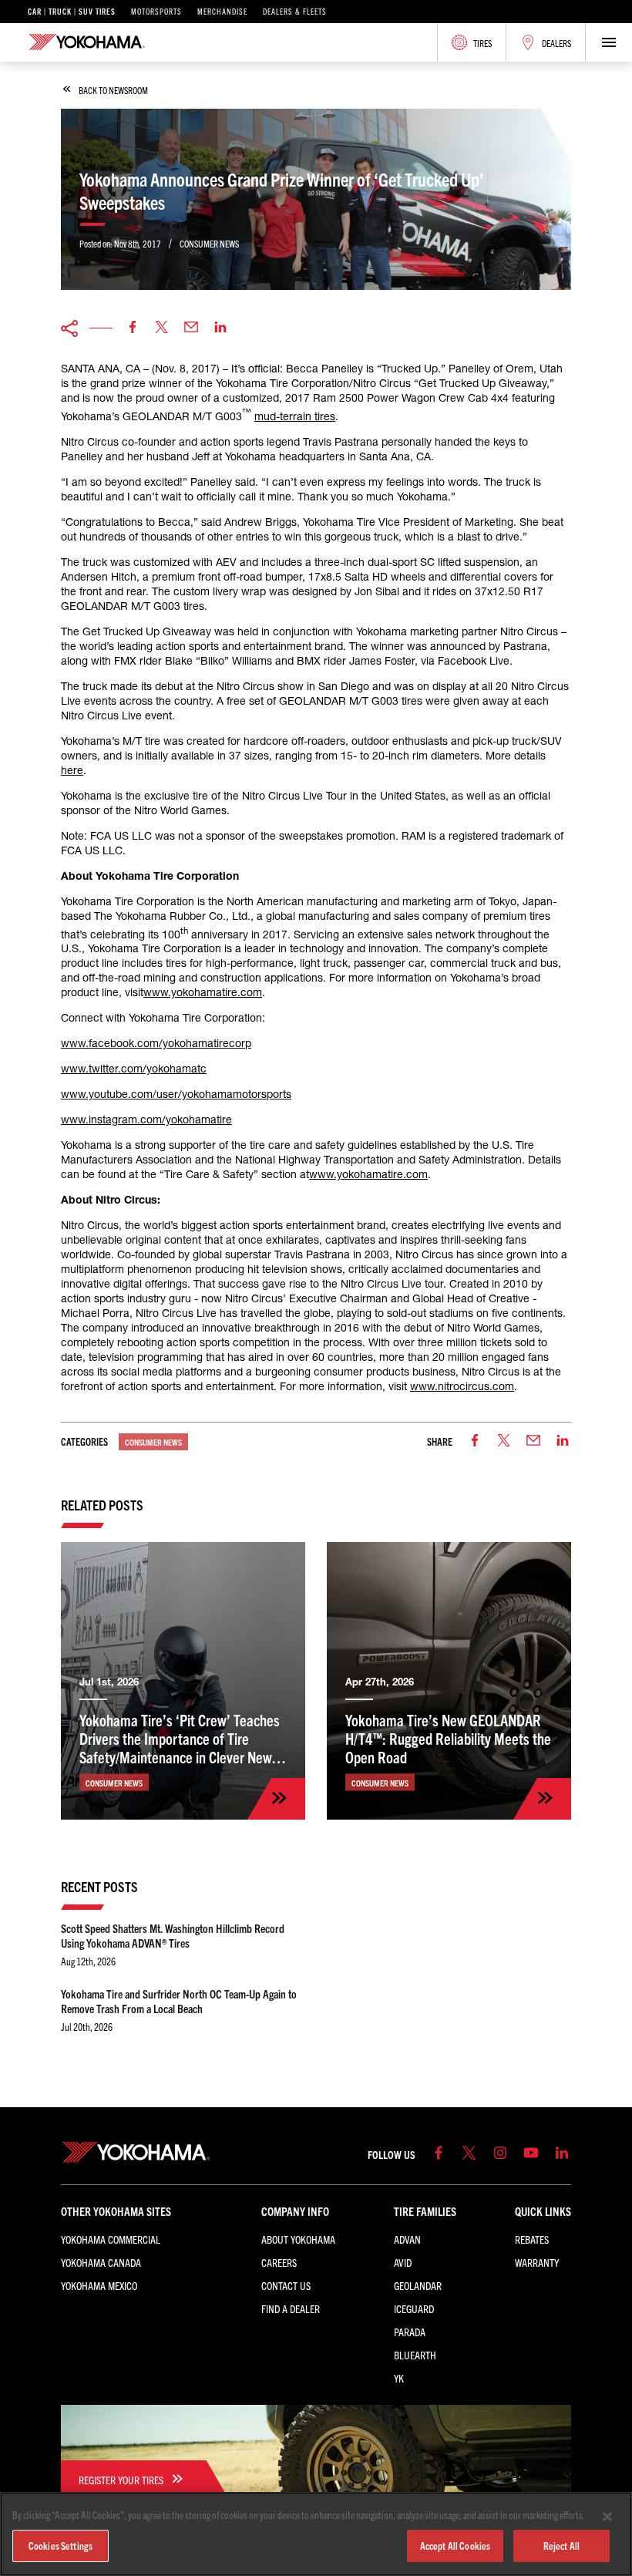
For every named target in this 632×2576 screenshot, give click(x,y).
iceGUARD (414, 2308)
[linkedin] (220, 328)
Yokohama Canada (101, 2262)
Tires (482, 43)
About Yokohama (298, 2239)
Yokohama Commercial (111, 2239)
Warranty (537, 2262)
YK (399, 2378)
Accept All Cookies (455, 2546)
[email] (191, 328)
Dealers (556, 43)
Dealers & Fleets (295, 12)
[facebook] (133, 328)
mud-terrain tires (295, 416)
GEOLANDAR (418, 2285)
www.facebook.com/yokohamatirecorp (156, 1043)
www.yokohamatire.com (203, 992)
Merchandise (222, 12)
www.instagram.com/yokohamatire (146, 1120)
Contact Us (286, 2285)
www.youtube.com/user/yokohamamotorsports (176, 1094)
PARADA (410, 2332)
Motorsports (156, 12)
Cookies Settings (61, 2546)
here (72, 770)
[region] (316, 2534)
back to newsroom (113, 90)
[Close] (607, 2517)
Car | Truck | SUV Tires (72, 12)
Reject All (561, 2546)
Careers (279, 2262)
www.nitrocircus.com (462, 1386)
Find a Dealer (291, 2308)
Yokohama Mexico (99, 2285)
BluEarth (415, 2355)
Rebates (532, 2239)
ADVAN (407, 2239)
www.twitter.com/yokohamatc (134, 1069)
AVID (403, 2262)
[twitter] (162, 328)
